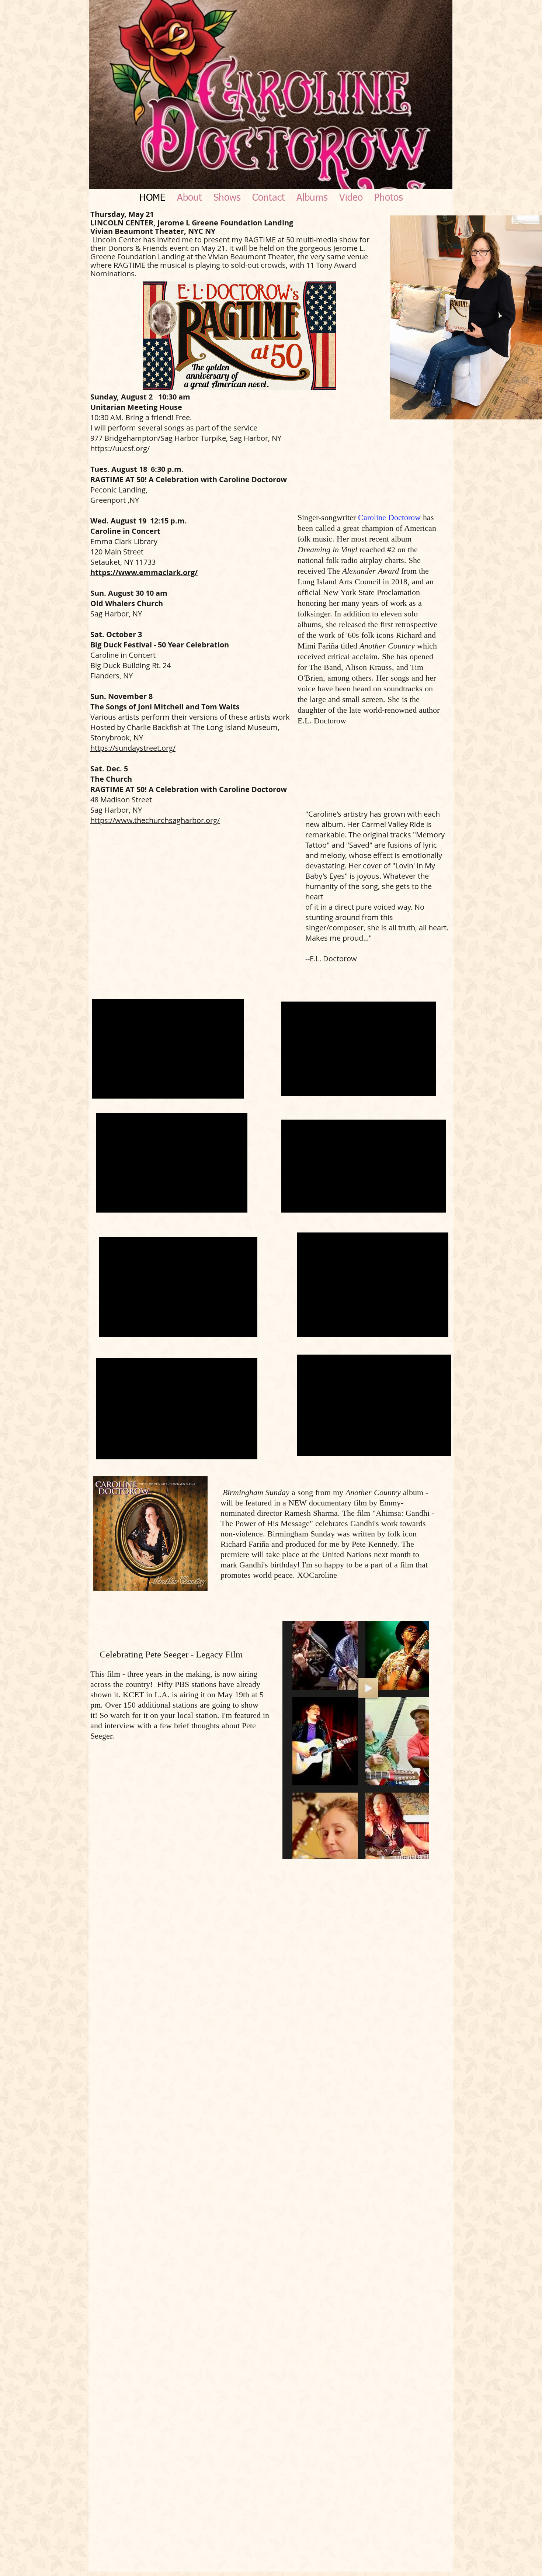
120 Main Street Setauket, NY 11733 (123, 557)
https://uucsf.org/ (120, 448)
